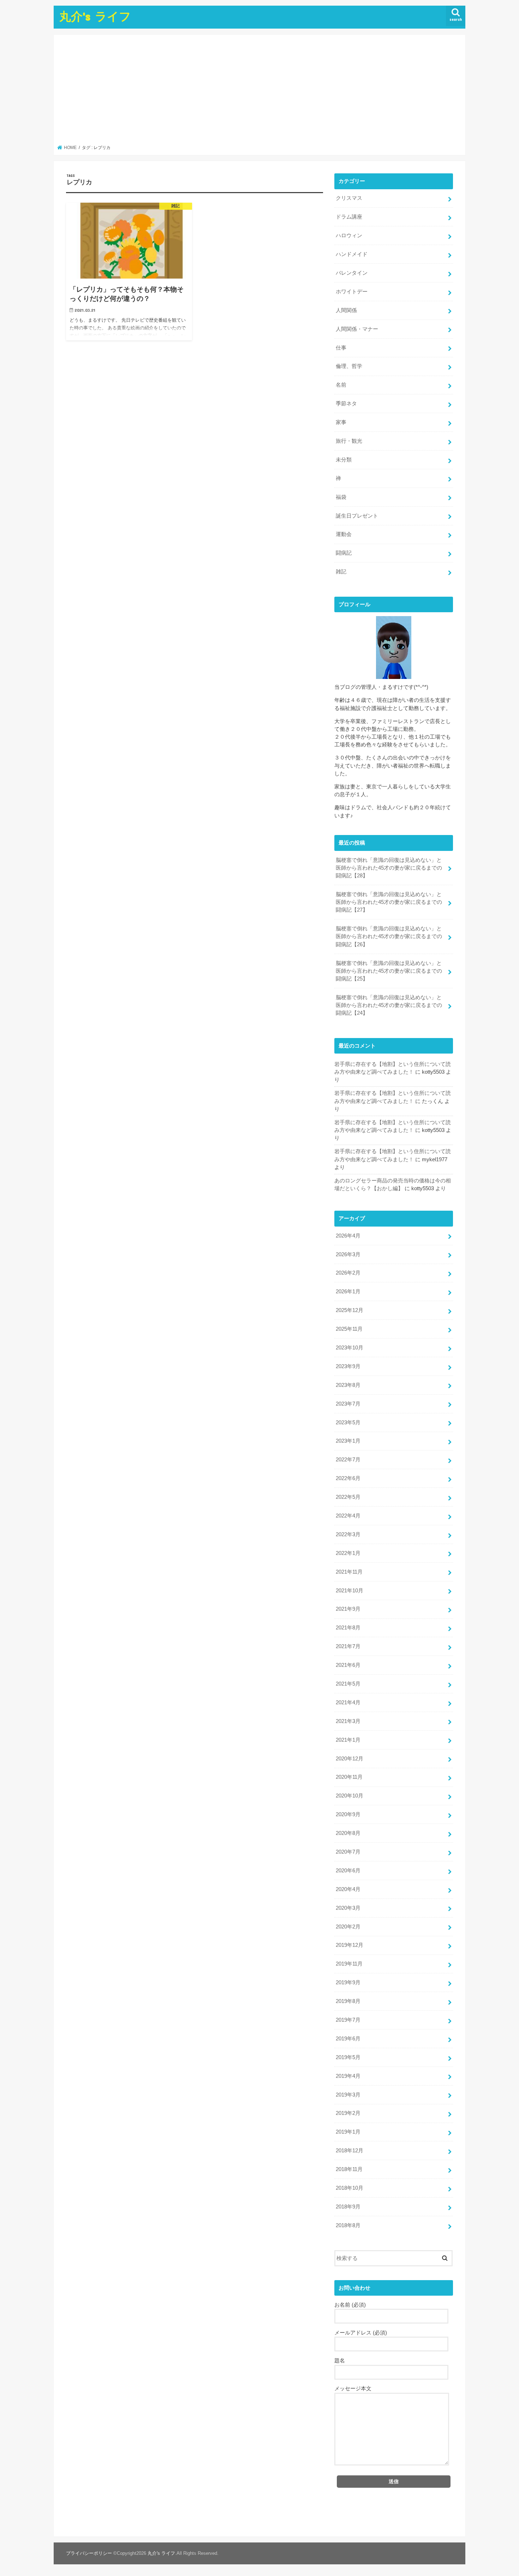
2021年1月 (348, 1740)
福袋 (341, 497)
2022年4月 (348, 1516)
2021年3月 (348, 1721)
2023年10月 (350, 1348)
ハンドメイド (352, 254)
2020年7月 (348, 1852)
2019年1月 (348, 2132)
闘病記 (344, 553)
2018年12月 (350, 2151)
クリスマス (349, 198)
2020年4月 (348, 1889)
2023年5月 (348, 1423)
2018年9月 (348, 2207)
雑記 (341, 572)
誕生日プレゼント (357, 516)
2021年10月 (350, 1591)
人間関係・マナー (357, 329)
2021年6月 (348, 1665)
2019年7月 (348, 2020)
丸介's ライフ (95, 16)
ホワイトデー (352, 292)
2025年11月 (349, 1329)
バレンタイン (352, 273)
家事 (341, 422)
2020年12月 (350, 1759)
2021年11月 (349, 1572)
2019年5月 (348, 2057)
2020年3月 (348, 1908)
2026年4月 (348, 1236)
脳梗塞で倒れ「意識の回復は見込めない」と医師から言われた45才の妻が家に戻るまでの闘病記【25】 (389, 971)
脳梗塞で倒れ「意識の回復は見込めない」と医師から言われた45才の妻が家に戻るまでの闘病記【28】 (389, 868)
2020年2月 (348, 1927)
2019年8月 (348, 2001)
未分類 (344, 460)
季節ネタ (346, 404)
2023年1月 (348, 1441)
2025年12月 (350, 1310)
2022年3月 (348, 1534)
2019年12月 (350, 1945)
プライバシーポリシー (89, 2553)
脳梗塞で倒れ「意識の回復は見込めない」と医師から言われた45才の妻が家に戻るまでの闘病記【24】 (389, 1005)
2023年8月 (348, 1385)
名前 (341, 385)
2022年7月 (348, 1460)
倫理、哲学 (349, 366)
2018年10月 (350, 2188)
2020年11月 (349, 1777)
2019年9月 (348, 1982)
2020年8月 (348, 1833)
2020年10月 (350, 1796)
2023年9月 (348, 1366)
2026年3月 (348, 1254)
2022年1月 (348, 1553)
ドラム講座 (349, 217)
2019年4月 (348, 2076)
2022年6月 (348, 1478)
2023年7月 (348, 1404)
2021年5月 (348, 1684)
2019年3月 (348, 2095)
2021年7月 (348, 1646)
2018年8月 (348, 2225)
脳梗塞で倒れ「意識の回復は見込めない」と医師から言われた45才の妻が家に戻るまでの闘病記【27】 (389, 902)
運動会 (344, 534)
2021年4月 (348, 1703)
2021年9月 (348, 1609)
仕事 (341, 348)
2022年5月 (348, 1497)
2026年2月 (348, 1273)
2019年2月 (348, 2113)
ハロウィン (349, 235)
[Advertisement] (260, 92)
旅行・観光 (349, 441)
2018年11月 (349, 2169)
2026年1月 (348, 1292)
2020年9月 (348, 1814)
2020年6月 (348, 1871)
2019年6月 (348, 2039)
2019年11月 (349, 1964)
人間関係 (346, 310)
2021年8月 (348, 1628)
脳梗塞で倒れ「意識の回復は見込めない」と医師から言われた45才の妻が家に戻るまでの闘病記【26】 (389, 936)
